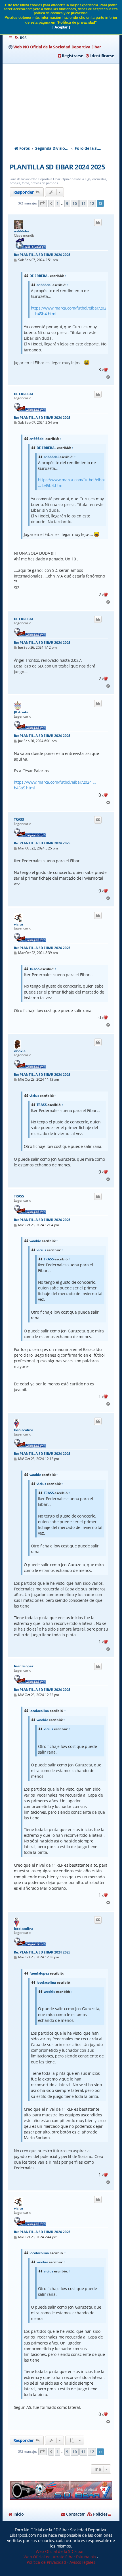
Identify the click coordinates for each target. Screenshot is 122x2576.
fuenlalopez (24, 1666)
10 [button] (75, 203)
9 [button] (67, 203)
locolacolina (24, 1430)
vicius (19, 924)
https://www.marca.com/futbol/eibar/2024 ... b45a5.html (55, 785)
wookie (20, 1051)
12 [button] (92, 203)
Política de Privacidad (46, 2562)
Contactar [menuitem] (75, 2514)
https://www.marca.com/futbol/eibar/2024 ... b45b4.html (70, 311)
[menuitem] (21, 38)
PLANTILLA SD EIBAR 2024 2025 (57, 167)
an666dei (21, 231)
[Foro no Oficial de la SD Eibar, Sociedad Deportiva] (61, 2490)
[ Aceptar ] (61, 27)
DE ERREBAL (39, 276)
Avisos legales (82, 2562)
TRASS (19, 820)
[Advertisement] (61, 100)
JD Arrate (21, 712)
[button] (43, 203)
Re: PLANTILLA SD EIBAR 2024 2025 (42, 255)
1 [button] (58, 203)
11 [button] (83, 203)
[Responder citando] (98, 222)
